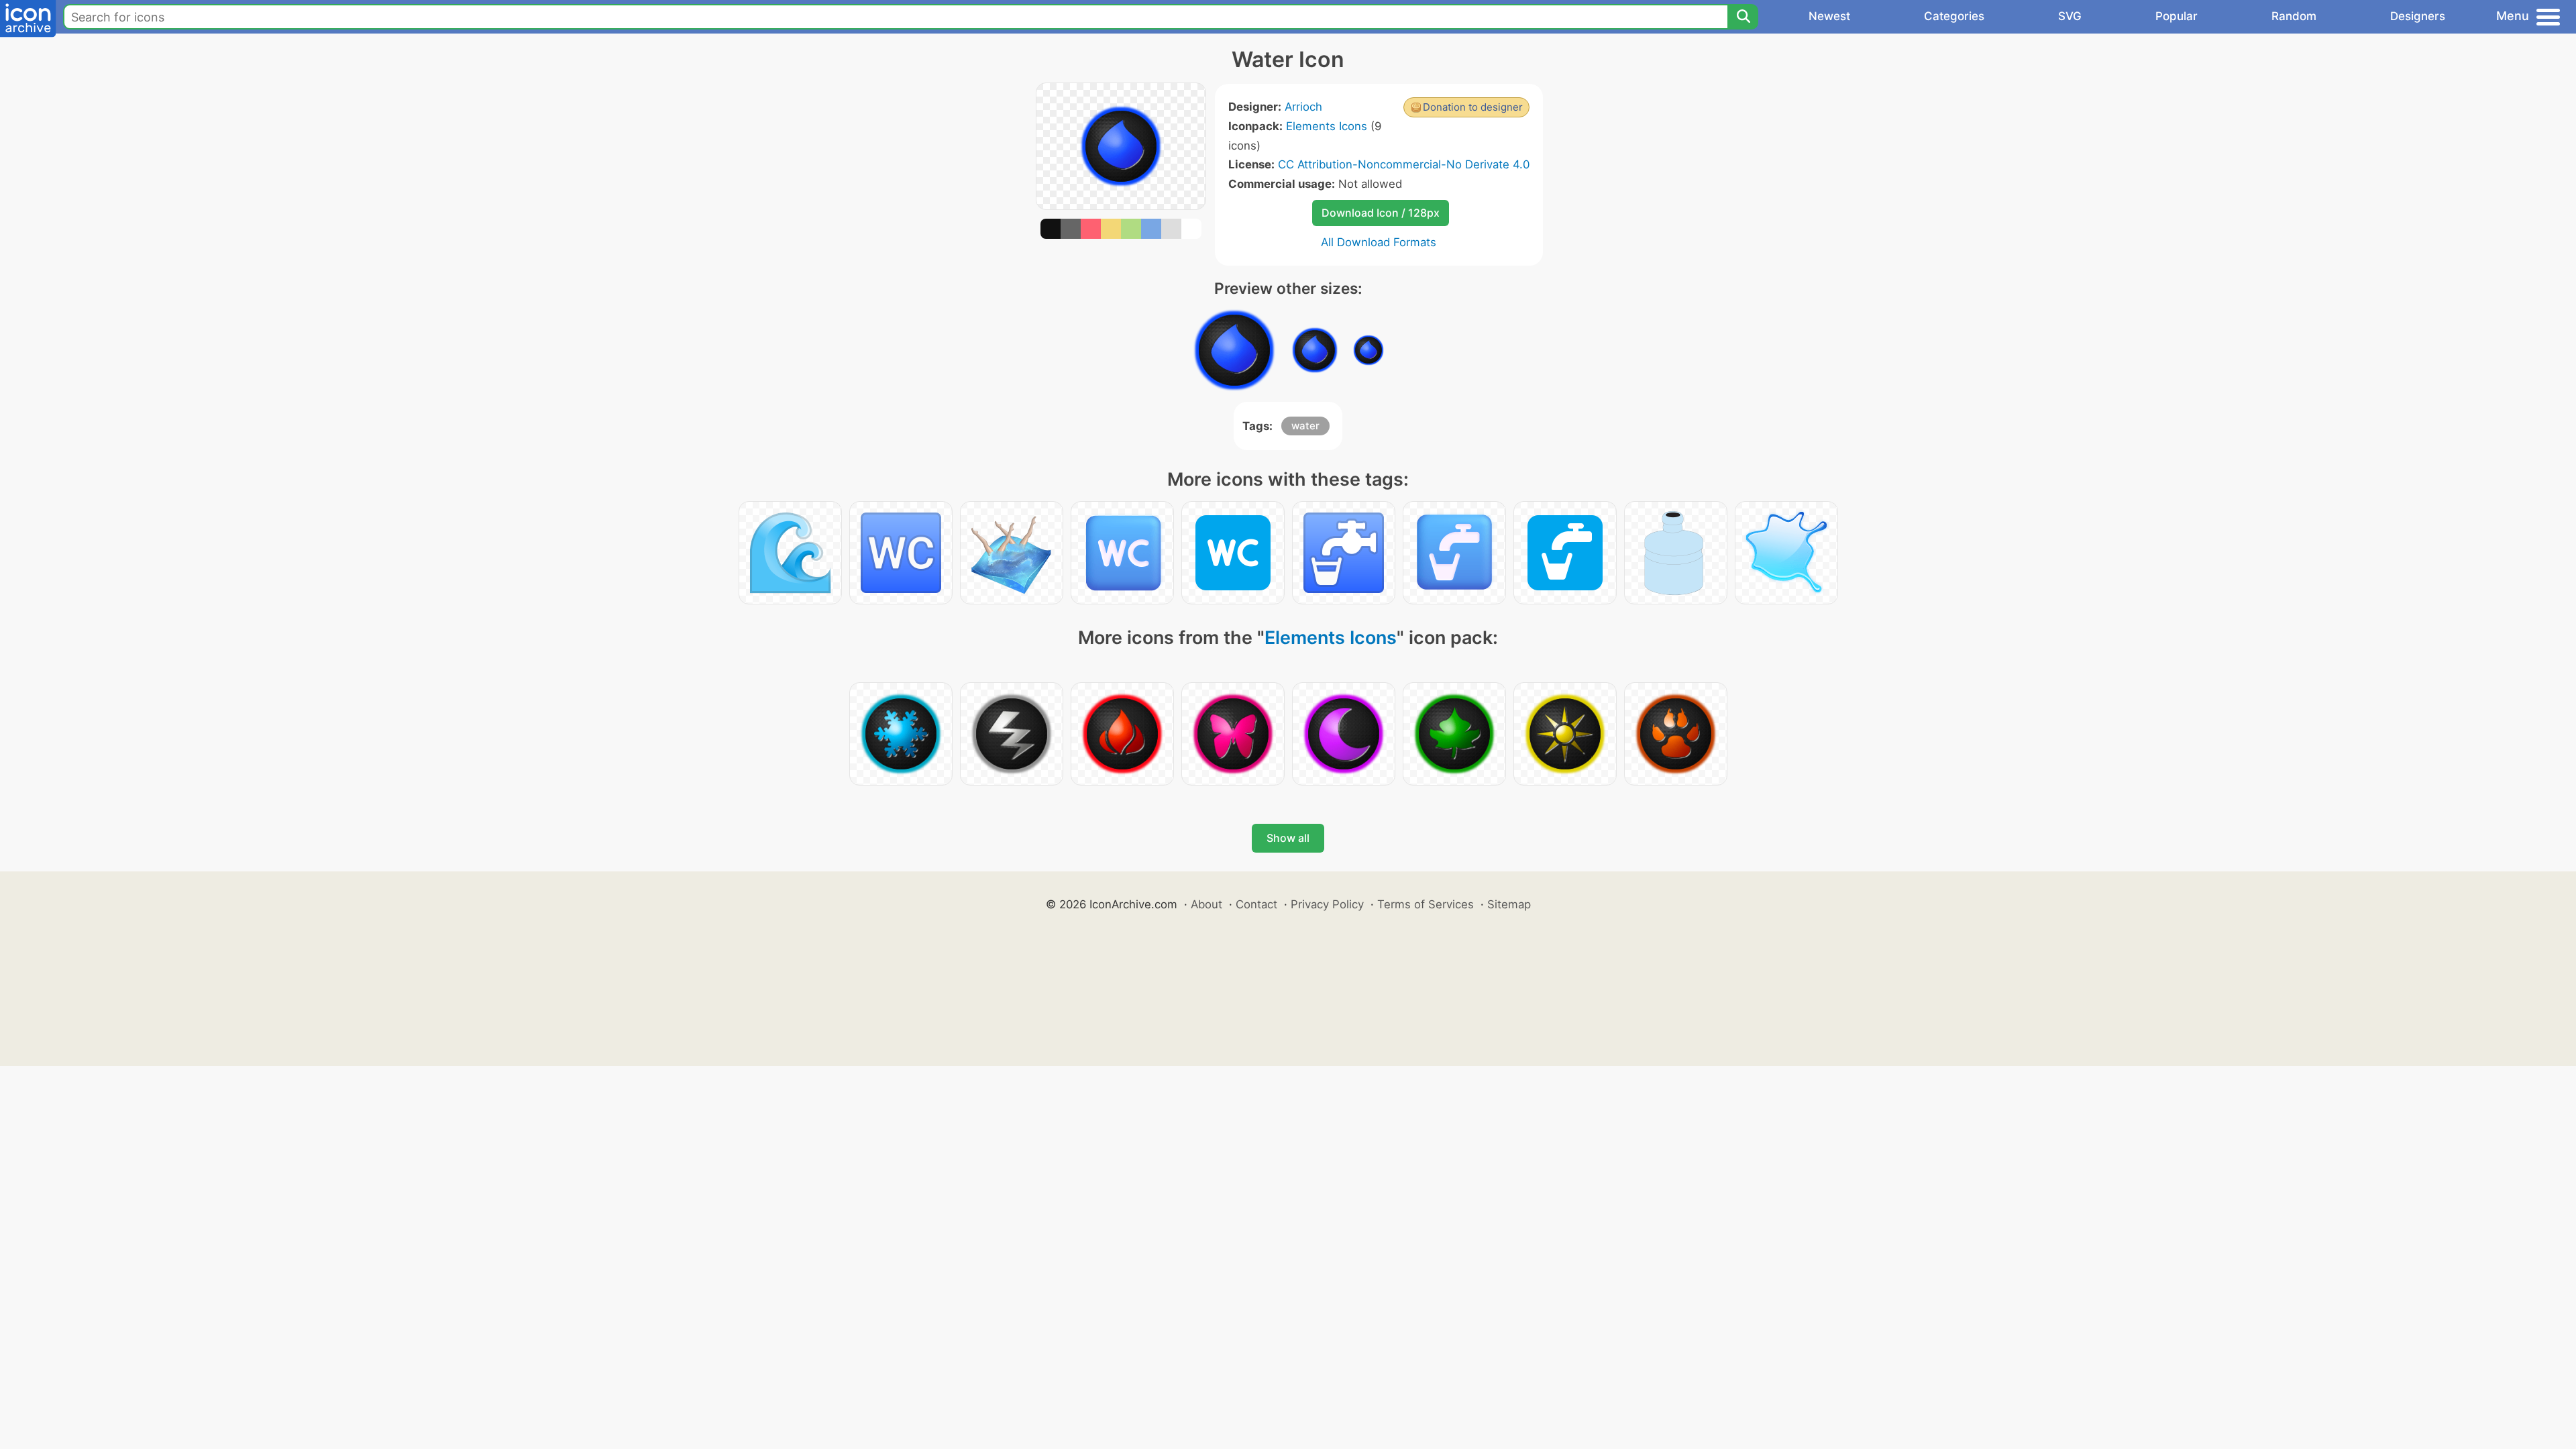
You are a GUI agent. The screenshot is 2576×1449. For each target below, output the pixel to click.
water (1305, 426)
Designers (2418, 16)
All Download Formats (1379, 242)
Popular (2177, 16)
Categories (1954, 16)
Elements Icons (1327, 126)
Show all (1288, 838)
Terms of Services (1426, 904)
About (1206, 904)
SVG (2070, 16)
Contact (1256, 904)
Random (2294, 16)
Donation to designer (1473, 107)
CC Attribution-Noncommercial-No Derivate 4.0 (1404, 164)
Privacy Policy (1327, 904)
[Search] (1743, 17)
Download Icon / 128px (1381, 213)
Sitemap (1509, 904)
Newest (1829, 16)
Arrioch (1303, 107)
